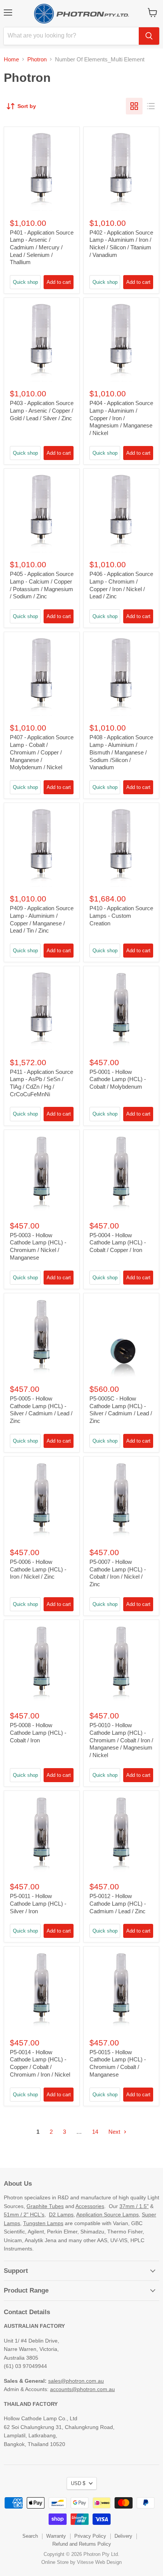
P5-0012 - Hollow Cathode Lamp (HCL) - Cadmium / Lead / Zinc (118, 1903)
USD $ (78, 2483)
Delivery (123, 2536)
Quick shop (25, 282)
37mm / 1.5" (134, 2206)
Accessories (90, 2206)
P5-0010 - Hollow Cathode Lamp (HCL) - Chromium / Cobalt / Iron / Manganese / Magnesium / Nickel (121, 1740)
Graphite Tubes (45, 2206)
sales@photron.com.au (76, 2381)
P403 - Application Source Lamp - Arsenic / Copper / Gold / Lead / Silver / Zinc (42, 410)
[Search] (149, 36)
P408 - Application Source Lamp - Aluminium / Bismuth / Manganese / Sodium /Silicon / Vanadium (121, 752)
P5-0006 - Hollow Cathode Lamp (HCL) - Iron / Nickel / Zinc (38, 1569)
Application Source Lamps (107, 2214)
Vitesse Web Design (99, 2562)
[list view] (151, 106)
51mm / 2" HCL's (24, 2214)
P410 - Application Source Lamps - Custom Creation (121, 916)
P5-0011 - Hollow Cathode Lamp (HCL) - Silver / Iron (38, 1903)
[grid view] (134, 106)
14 (95, 2132)
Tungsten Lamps (43, 2223)
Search (30, 2536)
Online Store (55, 2562)
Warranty (56, 2536)
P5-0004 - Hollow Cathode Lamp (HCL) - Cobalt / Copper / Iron (118, 1243)
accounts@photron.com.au (82, 2389)
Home (11, 59)
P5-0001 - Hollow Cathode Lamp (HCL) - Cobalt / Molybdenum (118, 1079)
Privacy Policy (90, 2536)
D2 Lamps (61, 2214)
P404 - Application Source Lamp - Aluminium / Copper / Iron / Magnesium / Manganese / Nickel (121, 418)
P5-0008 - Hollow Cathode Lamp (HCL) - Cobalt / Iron (38, 1732)
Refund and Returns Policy (82, 2544)
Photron (37, 59)
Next (115, 2132)
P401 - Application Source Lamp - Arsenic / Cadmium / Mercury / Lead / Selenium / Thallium (42, 247)
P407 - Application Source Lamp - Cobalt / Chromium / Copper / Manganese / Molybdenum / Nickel (42, 752)
